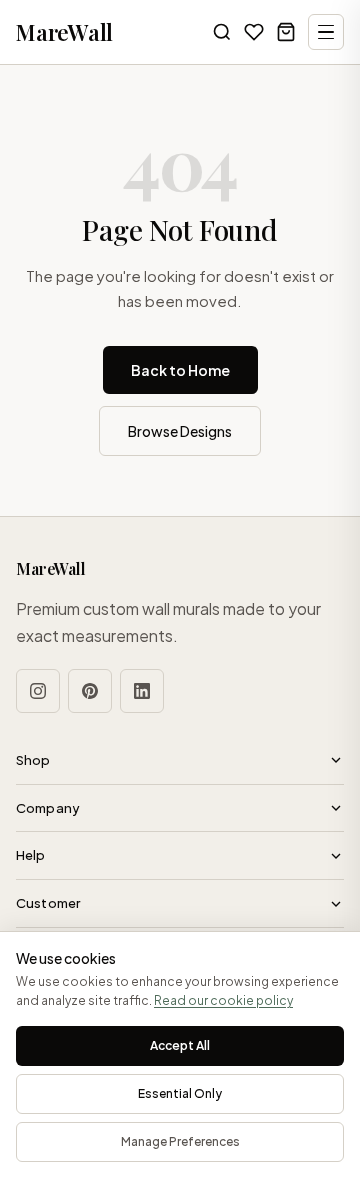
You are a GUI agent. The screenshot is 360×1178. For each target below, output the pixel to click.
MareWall (64, 32)
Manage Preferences (180, 1141)
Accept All (180, 1045)
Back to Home (180, 370)
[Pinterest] (90, 691)
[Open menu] (326, 32)
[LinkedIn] (142, 691)
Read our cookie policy (223, 1000)
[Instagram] (38, 691)
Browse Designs (180, 431)
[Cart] (286, 32)
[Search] (222, 32)
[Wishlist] (254, 32)
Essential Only (180, 1093)
